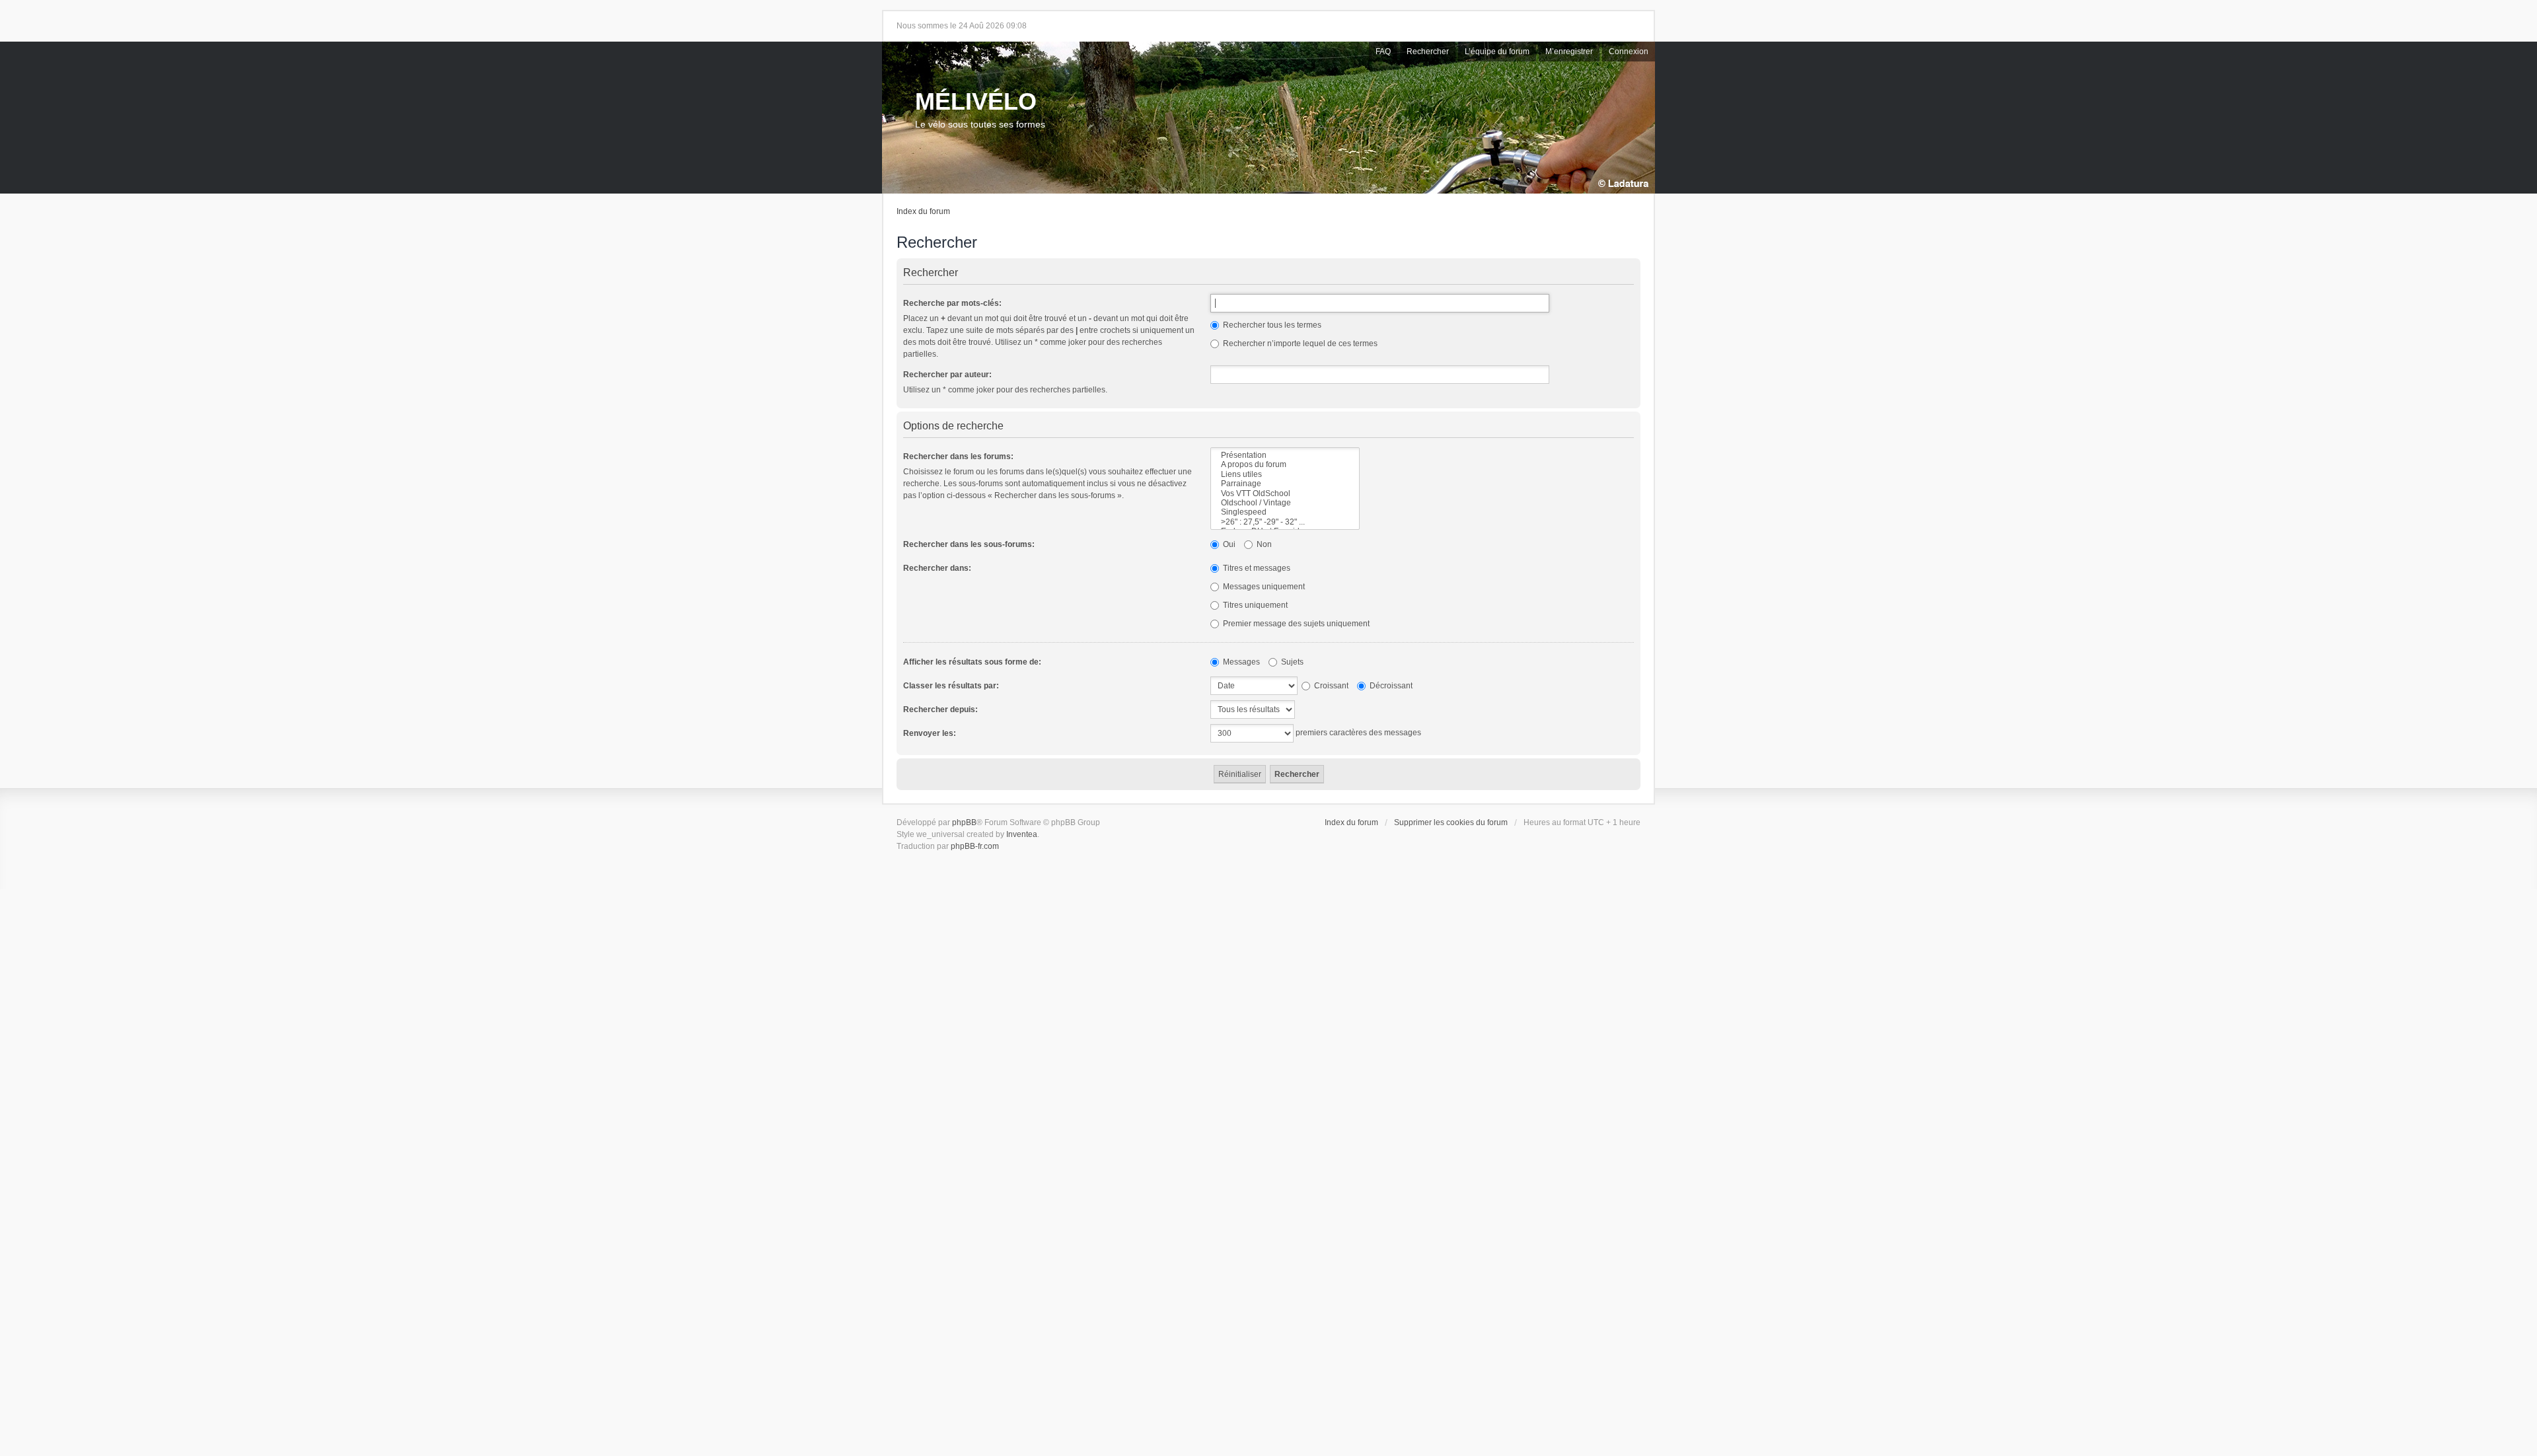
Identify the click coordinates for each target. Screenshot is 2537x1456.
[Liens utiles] (1285, 474)
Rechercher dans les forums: (958, 456)
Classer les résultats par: (951, 686)
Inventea (1022, 834)
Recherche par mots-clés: (952, 303)
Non (1263, 544)
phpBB (964, 822)
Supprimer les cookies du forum (1451, 822)
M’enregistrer (1569, 52)
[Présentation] (1285, 455)
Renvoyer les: (930, 733)
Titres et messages (1256, 568)
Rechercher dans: (937, 568)
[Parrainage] (1285, 484)
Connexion (1629, 52)
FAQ (1383, 52)
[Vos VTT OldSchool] (1285, 493)
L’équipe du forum (1497, 52)
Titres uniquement (1254, 605)
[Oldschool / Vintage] (1285, 503)
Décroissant (1390, 686)
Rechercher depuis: (940, 710)
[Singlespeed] (1285, 512)
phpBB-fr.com (975, 846)
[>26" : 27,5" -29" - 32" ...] (1285, 522)
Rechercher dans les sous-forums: (969, 544)
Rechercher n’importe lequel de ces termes (1299, 344)
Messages (1240, 662)
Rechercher (1428, 52)
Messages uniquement (1263, 587)
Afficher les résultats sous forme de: (972, 662)
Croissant (1330, 686)
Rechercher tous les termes (1271, 325)
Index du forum (923, 211)
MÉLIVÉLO (976, 101)
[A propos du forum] (1285, 464)
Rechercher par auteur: (947, 375)
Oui (1228, 544)
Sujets (1291, 662)
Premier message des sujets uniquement (1295, 624)
